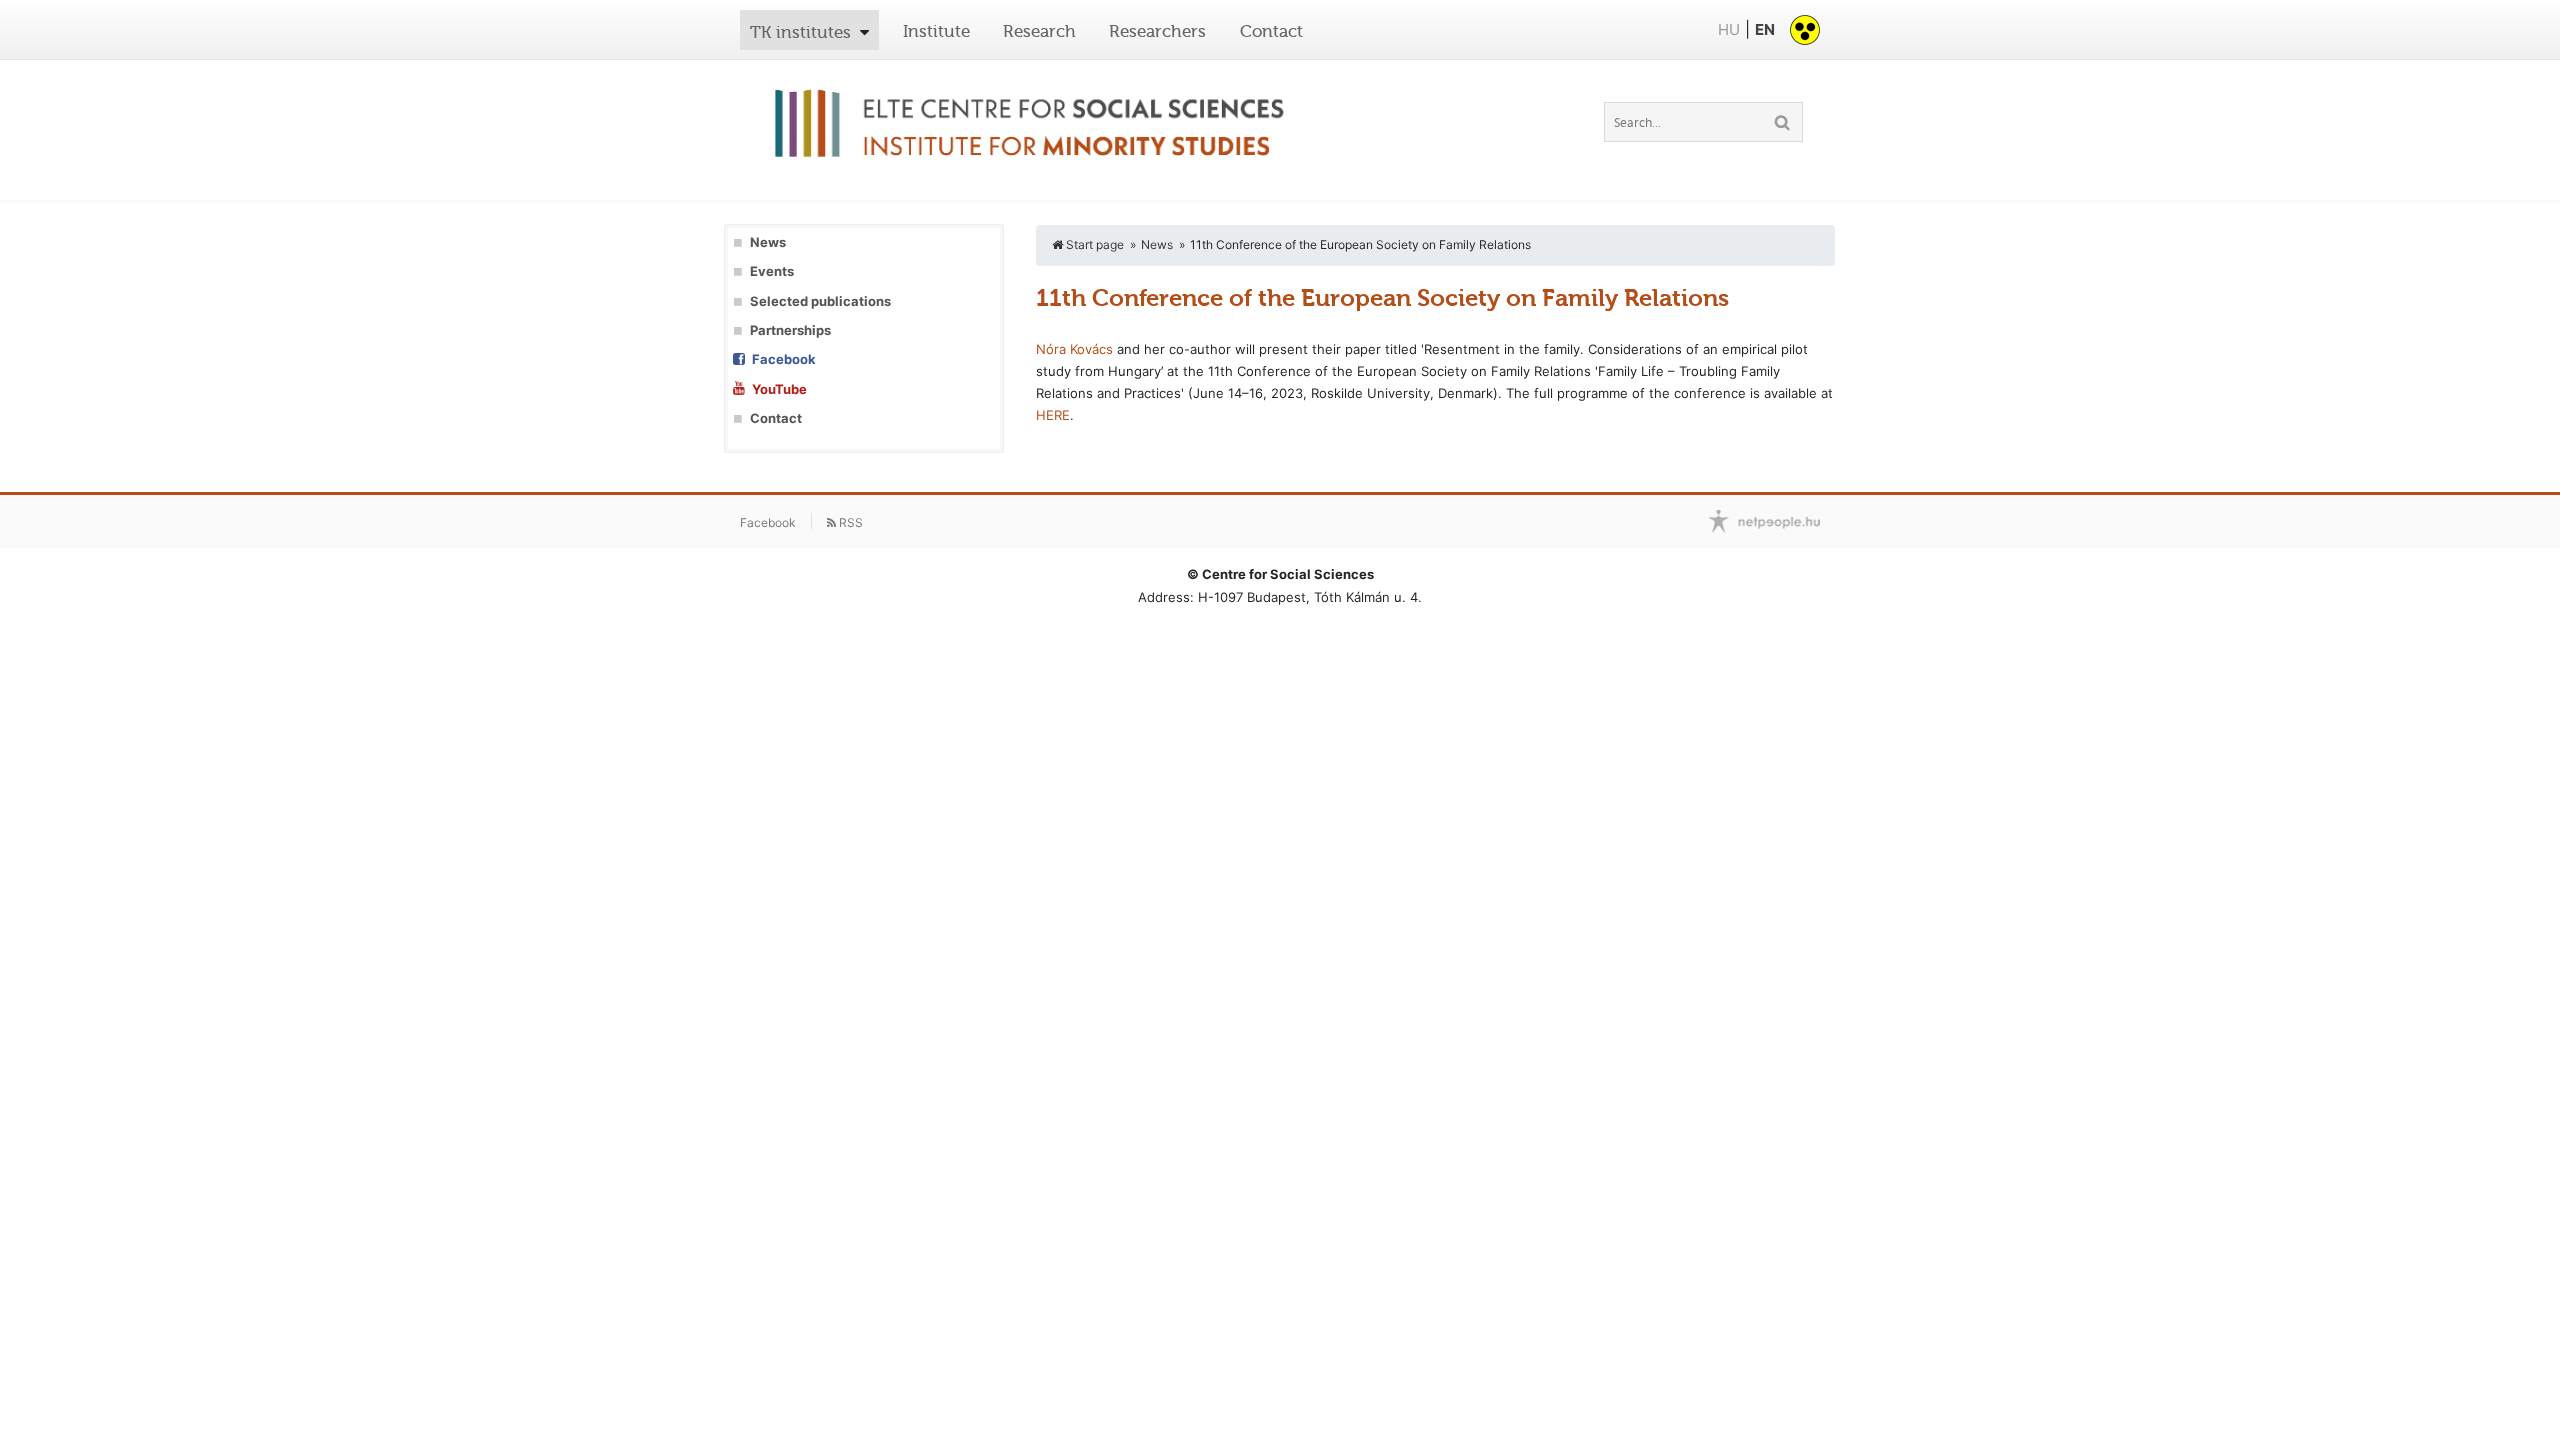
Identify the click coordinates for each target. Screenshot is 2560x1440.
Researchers (1157, 31)
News (768, 242)
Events (772, 271)
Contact (1271, 31)
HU (1729, 29)
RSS (849, 522)
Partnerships (790, 330)
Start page (1093, 244)
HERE (1053, 415)
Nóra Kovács (1074, 349)
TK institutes (800, 32)
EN (1765, 29)
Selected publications (820, 301)
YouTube (779, 389)
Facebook (784, 359)
